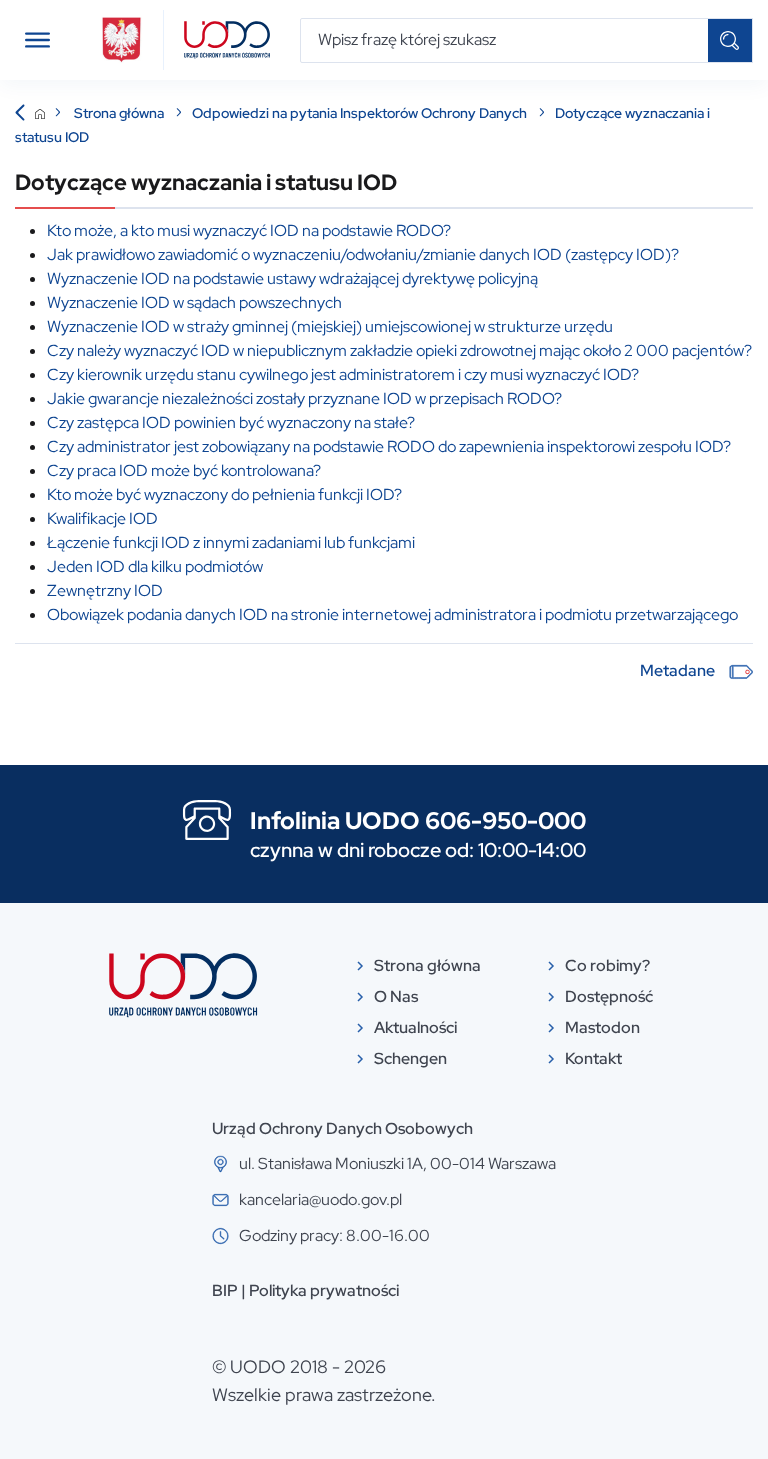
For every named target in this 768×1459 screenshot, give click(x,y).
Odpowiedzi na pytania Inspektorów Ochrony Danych (361, 113)
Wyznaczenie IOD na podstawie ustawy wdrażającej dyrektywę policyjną (292, 278)
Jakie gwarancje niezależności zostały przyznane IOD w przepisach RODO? (304, 398)
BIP (225, 1290)
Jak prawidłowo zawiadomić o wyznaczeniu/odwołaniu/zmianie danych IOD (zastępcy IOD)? (363, 254)
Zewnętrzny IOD (105, 590)
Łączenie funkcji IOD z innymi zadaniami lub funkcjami (231, 542)
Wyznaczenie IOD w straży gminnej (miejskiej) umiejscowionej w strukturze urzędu (330, 326)
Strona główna (120, 113)
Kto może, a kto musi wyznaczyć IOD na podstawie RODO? (249, 230)
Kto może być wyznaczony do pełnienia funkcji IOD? (224, 494)
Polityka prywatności (324, 1290)
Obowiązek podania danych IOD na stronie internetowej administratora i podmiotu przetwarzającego (392, 614)
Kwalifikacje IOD (102, 518)
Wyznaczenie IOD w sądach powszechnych (194, 302)
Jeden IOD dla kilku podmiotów (155, 566)
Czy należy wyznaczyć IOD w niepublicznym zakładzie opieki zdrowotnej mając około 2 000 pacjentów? (399, 350)
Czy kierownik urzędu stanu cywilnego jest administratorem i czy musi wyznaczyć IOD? (343, 374)
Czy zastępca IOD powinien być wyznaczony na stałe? (231, 422)
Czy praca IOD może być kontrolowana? (184, 470)
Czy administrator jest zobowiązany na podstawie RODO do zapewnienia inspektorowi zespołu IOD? (389, 446)
